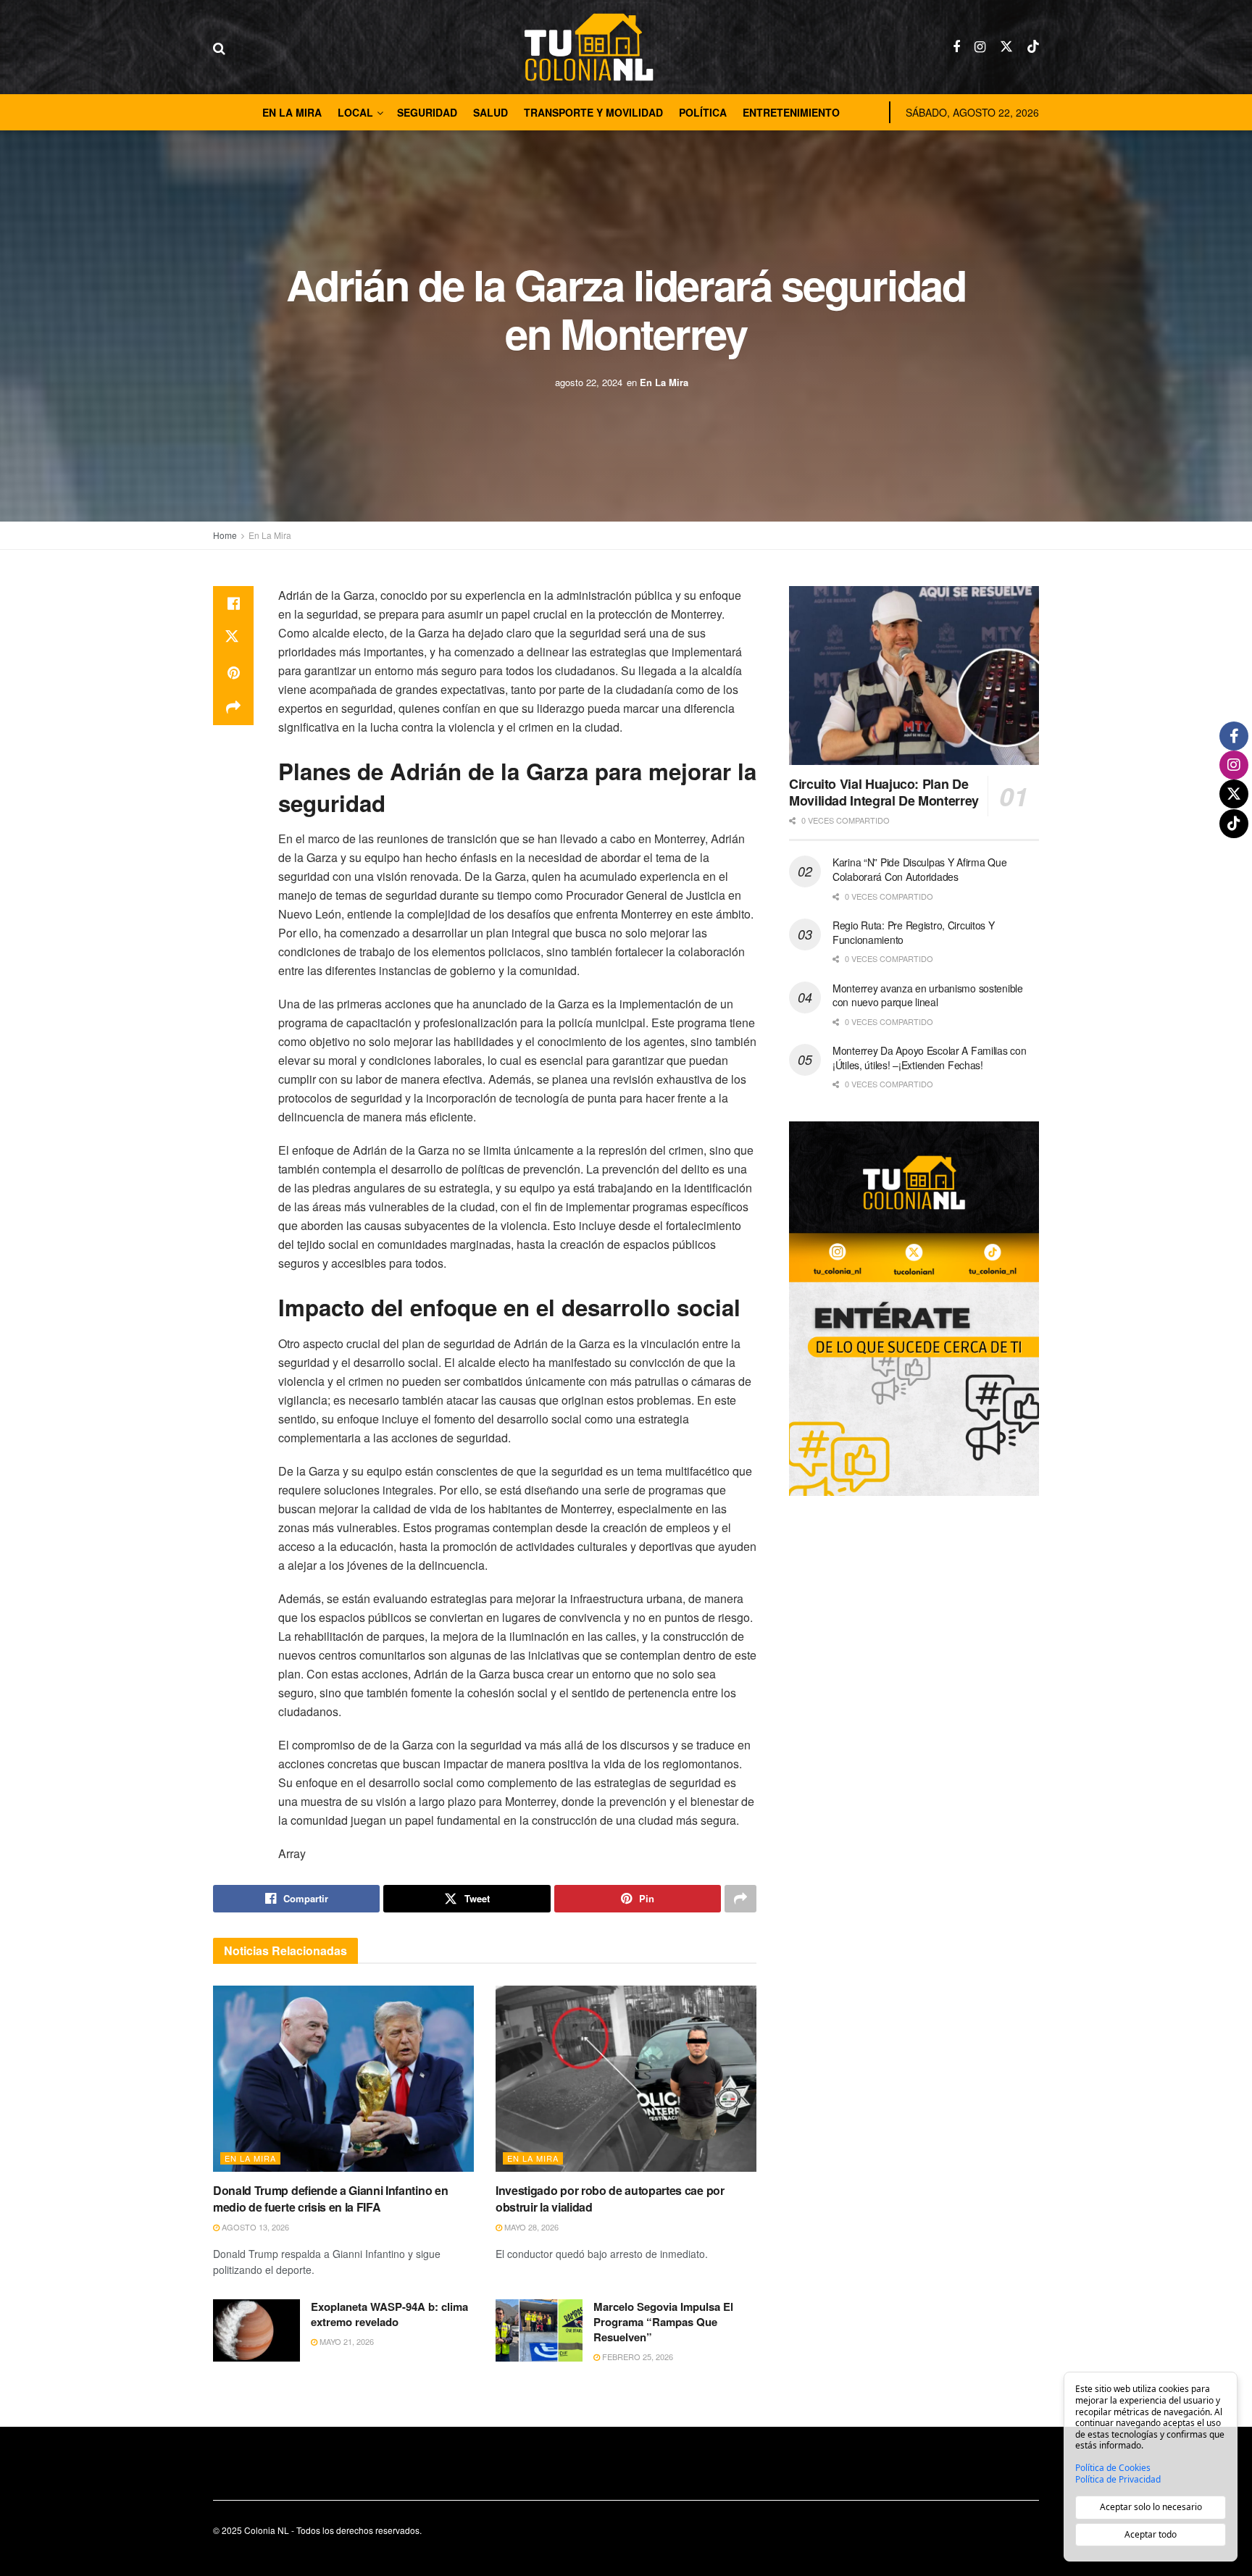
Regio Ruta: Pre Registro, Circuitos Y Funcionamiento (914, 932)
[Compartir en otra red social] (233, 708)
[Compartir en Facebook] (233, 603)
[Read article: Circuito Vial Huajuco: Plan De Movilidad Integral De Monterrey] (914, 676)
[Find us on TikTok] (1033, 47)
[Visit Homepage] (589, 47)
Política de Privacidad (1118, 2480)
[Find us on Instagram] (980, 47)
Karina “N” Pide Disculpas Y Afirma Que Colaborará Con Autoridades (919, 869)
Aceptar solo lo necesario (1151, 2507)
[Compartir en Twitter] (233, 638)
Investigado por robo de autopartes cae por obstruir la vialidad (610, 2198)
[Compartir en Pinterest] (233, 673)
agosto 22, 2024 (589, 382)
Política (703, 112)
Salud (491, 112)
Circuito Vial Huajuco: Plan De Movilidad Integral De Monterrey (884, 792)
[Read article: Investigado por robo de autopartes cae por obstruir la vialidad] (626, 2079)
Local (355, 112)
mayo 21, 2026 (346, 2341)
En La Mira (292, 112)
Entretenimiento (791, 112)
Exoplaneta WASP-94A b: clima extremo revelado (389, 2314)
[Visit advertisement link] (914, 1309)
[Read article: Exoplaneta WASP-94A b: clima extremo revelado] (256, 2330)
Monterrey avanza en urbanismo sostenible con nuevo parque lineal (928, 995)
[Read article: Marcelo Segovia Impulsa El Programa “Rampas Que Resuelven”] (539, 2330)
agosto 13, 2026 (254, 2227)
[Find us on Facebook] (956, 47)
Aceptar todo (1151, 2534)
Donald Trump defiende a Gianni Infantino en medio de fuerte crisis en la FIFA (330, 2198)
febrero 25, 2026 (637, 2357)
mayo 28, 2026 (530, 2227)
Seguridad (427, 112)
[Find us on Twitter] (1006, 47)
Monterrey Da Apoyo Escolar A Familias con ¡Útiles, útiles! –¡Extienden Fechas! (930, 1058)
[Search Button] (219, 47)
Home (225, 535)
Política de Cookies (1113, 2468)
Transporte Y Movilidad (593, 112)
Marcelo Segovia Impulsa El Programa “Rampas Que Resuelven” (663, 2322)
